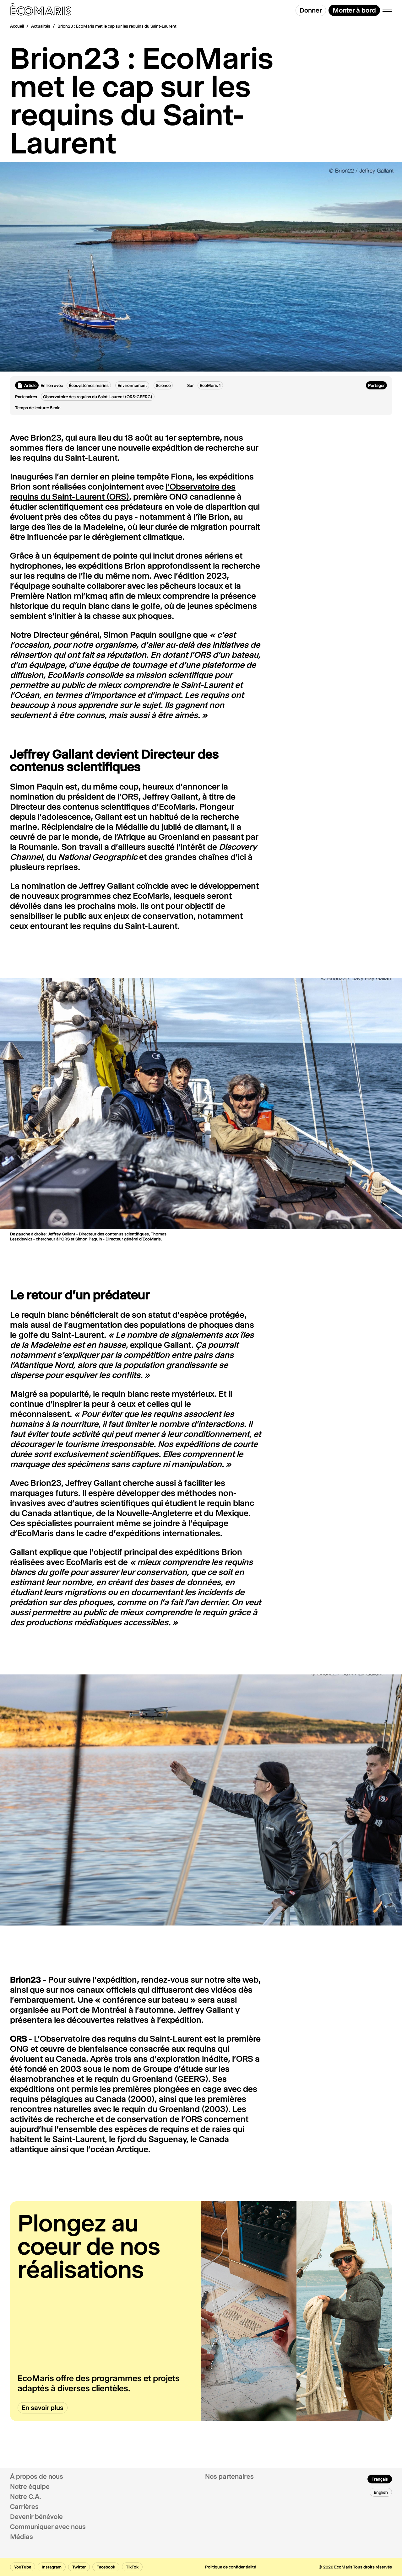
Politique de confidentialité (231, 2567)
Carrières (24, 2507)
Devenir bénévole (36, 2517)
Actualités (41, 26)
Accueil (17, 26)
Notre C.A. (26, 2497)
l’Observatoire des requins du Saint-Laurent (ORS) (123, 492)
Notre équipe (30, 2487)
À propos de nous (37, 2477)
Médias (22, 2537)
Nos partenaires (229, 2477)
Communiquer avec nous (48, 2527)
